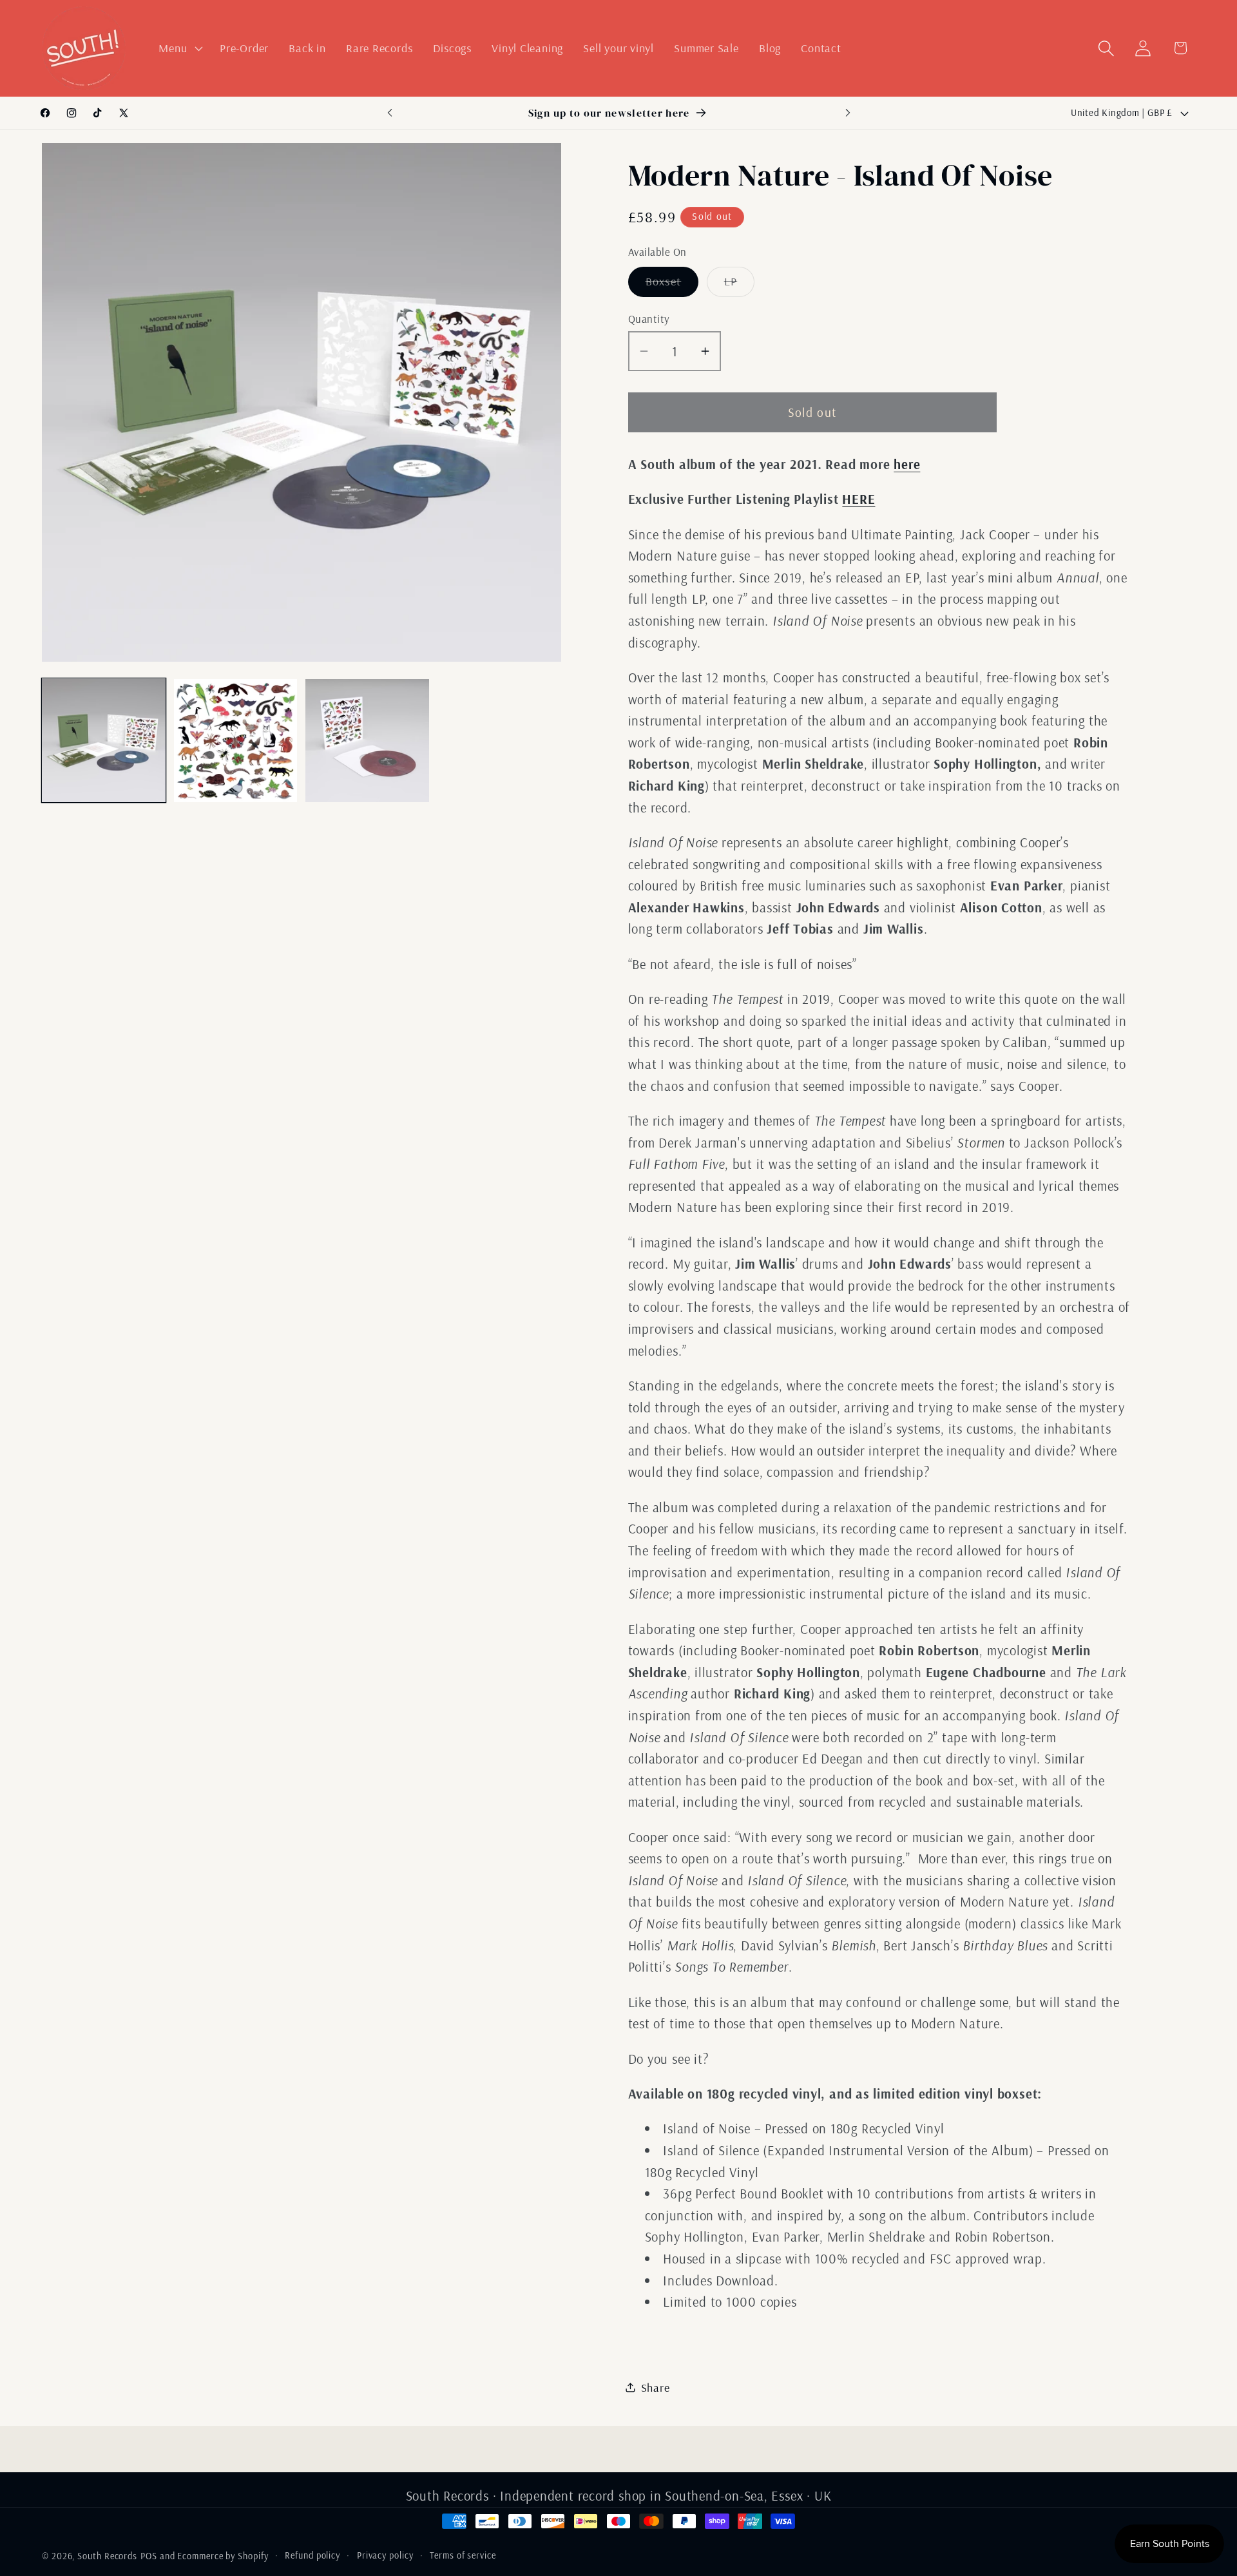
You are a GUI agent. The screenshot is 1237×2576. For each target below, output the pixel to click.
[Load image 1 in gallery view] (104, 741)
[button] (179, 48)
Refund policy (312, 2555)
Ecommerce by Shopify (223, 2556)
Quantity (649, 319)
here (907, 464)
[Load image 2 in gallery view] (236, 741)
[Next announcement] (848, 113)
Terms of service (463, 2555)
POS (149, 2556)
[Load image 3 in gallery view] (367, 741)
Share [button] (656, 2388)
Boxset (672, 285)
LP (740, 285)
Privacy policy (385, 2555)
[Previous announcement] (390, 113)
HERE (858, 499)
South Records (107, 2556)
